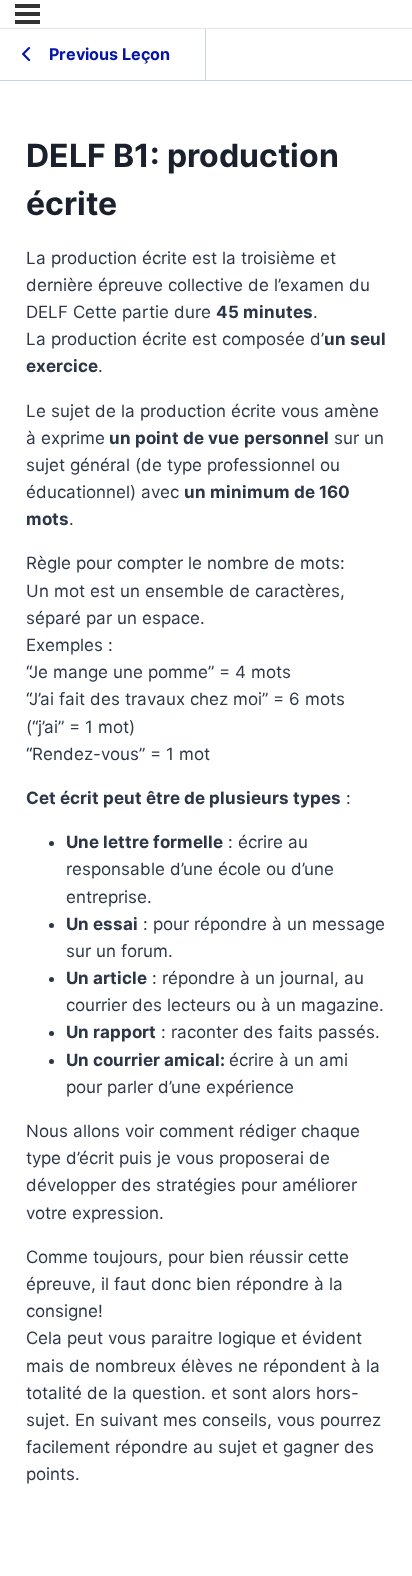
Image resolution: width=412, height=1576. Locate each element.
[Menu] (27, 14)
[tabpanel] (206, 867)
